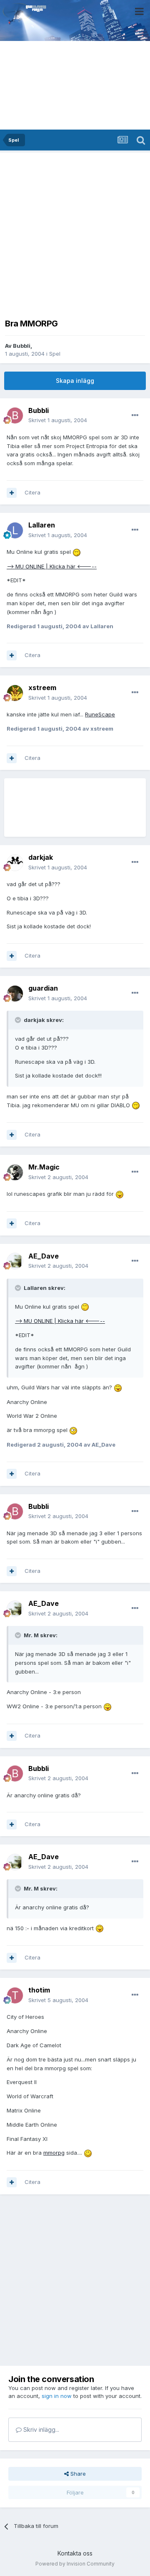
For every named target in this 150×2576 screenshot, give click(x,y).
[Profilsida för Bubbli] (15, 415)
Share (77, 2474)
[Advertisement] (75, 233)
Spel (55, 354)
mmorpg (54, 2153)
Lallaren (42, 525)
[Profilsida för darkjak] (15, 863)
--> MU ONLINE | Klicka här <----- (52, 566)
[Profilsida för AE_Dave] (15, 1261)
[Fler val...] (135, 415)
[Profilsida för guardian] (15, 994)
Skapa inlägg (75, 381)
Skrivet (58, 420)
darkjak (41, 857)
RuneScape (100, 714)
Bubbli (22, 346)
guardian (43, 988)
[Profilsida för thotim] (15, 1995)
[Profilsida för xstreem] (15, 693)
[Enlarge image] (77, 552)
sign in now (57, 2396)
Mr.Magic (44, 1167)
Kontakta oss (75, 2553)
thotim (39, 1990)
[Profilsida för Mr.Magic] (15, 1172)
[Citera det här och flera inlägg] (12, 493)
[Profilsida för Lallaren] (15, 530)
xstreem (42, 688)
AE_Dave (44, 1256)
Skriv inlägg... (40, 2429)
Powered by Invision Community (75, 2564)
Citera (32, 492)
